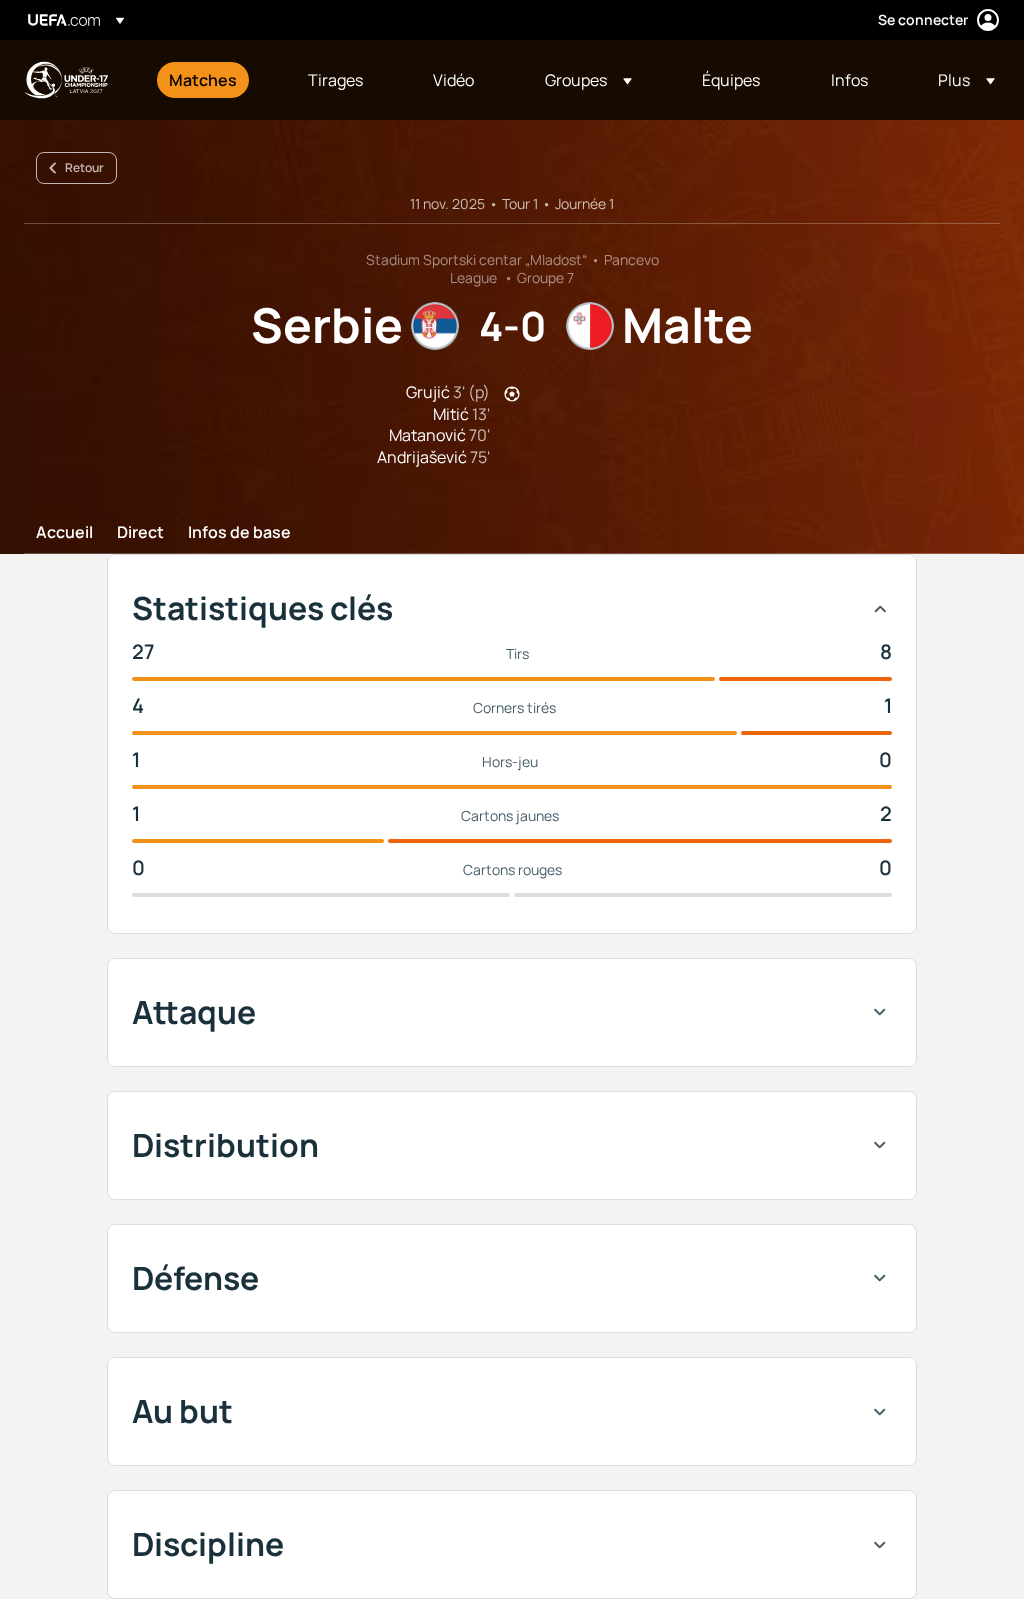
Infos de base (239, 533)
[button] (588, 80)
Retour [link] (84, 167)
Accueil (64, 533)
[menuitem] (213, 80)
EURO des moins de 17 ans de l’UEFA (66, 80)
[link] (203, 80)
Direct (140, 533)
